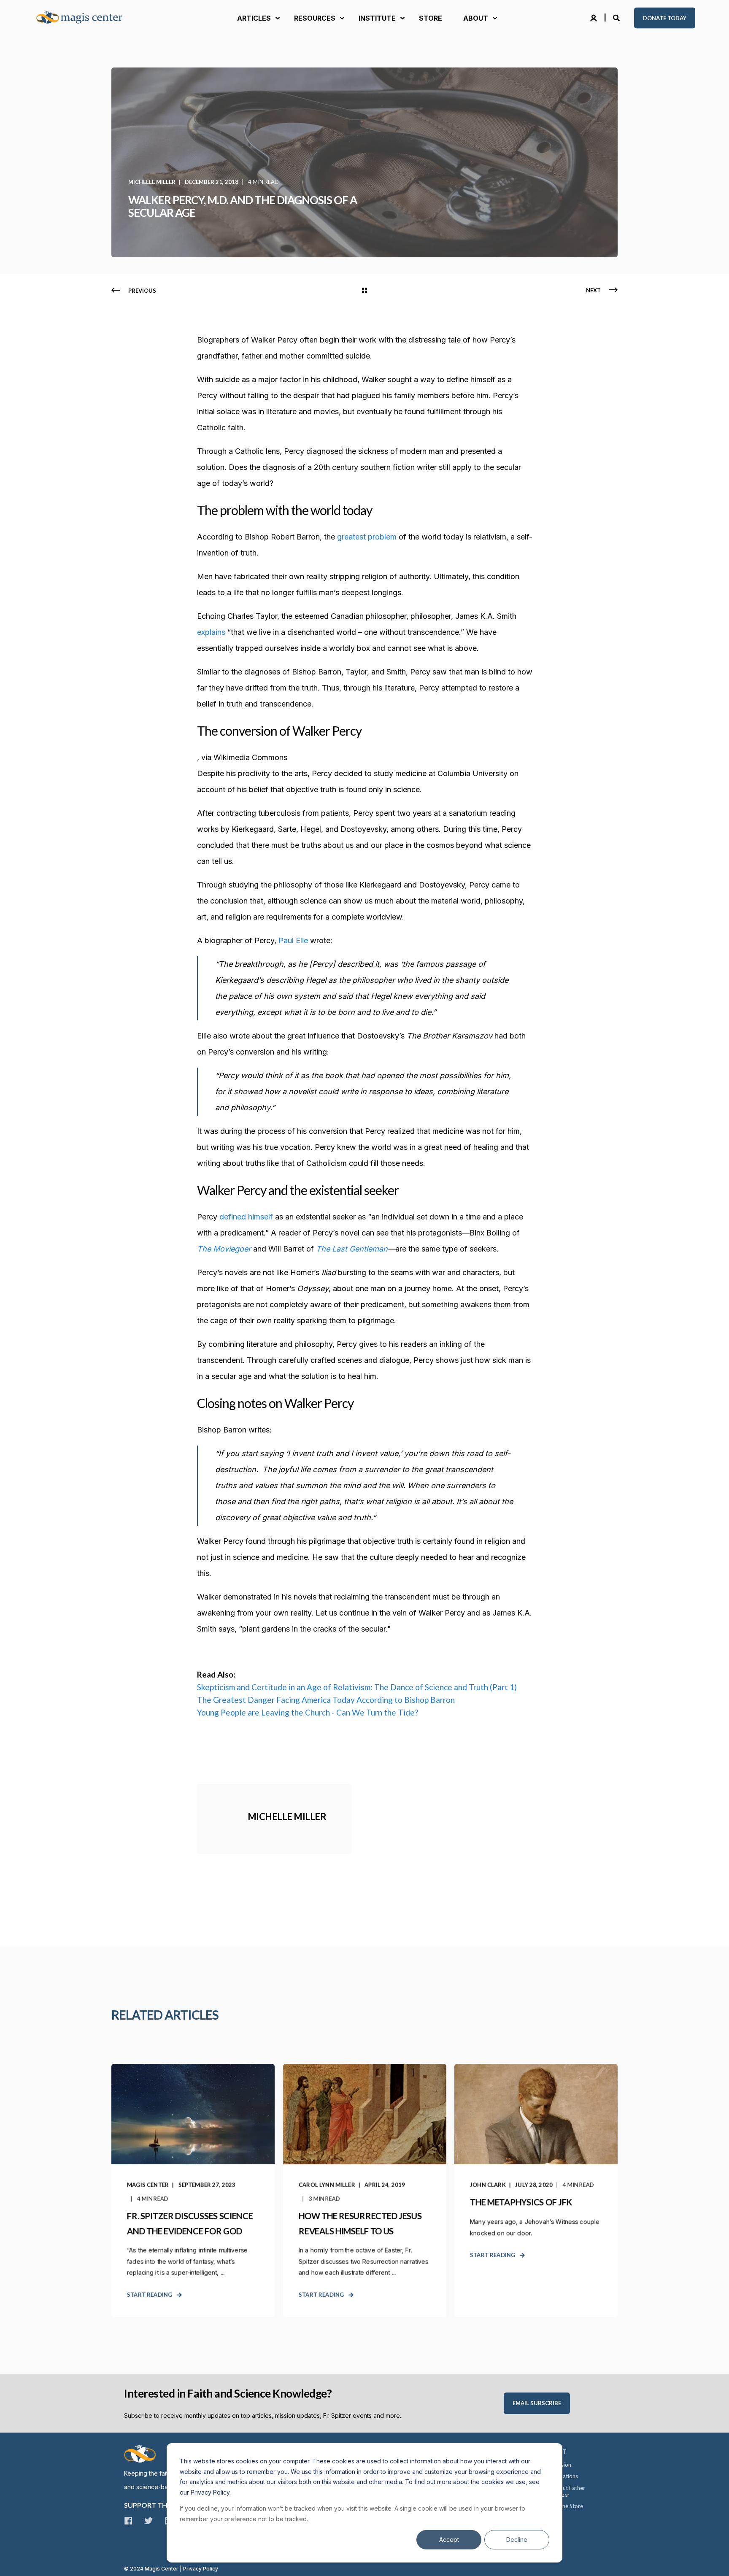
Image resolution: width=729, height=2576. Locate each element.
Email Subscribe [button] (537, 2403)
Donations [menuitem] (565, 2476)
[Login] (594, 17)
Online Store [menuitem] (568, 2506)
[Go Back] (364, 291)
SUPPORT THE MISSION (162, 2505)
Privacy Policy (201, 2569)
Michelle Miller (152, 182)
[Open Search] (617, 17)
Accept (449, 2540)
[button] (17, 2559)
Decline (517, 2540)
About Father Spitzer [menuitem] (569, 2491)
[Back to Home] (84, 18)
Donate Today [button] (665, 18)
